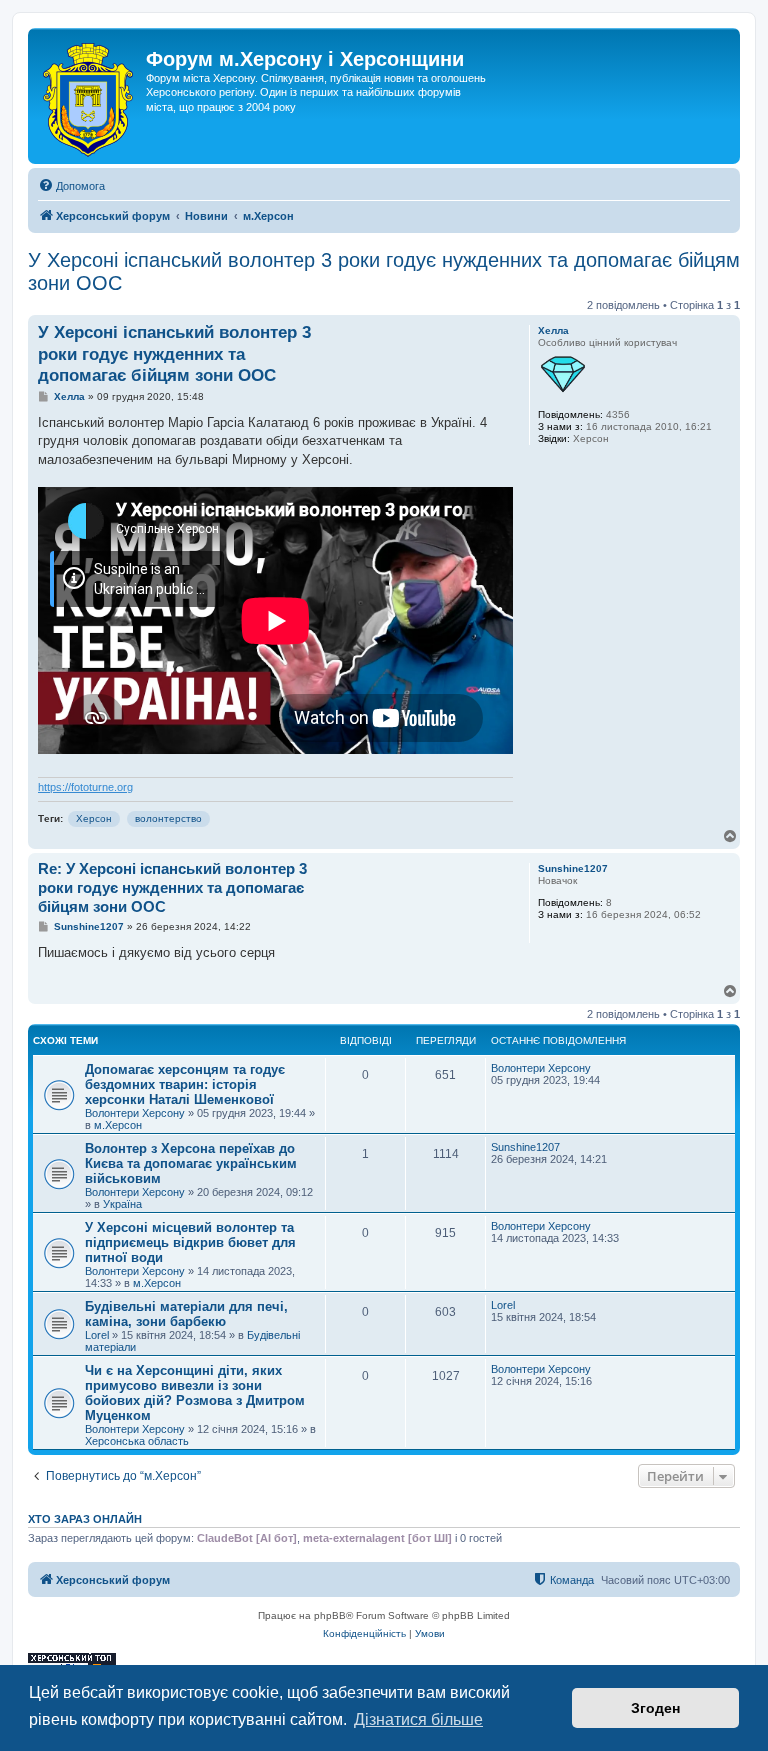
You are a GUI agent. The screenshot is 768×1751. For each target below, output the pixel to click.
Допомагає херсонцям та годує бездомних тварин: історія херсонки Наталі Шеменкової (185, 1084)
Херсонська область (137, 1441)
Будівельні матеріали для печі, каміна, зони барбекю (186, 1314)
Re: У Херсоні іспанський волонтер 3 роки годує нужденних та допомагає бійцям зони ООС (172, 887)
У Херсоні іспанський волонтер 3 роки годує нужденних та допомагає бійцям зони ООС (384, 271)
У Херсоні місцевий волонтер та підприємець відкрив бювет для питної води (190, 1242)
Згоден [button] (655, 1708)
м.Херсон (118, 1125)
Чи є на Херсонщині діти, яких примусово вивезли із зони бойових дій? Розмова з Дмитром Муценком (195, 1393)
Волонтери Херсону (135, 1113)
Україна (122, 1204)
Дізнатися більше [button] (418, 1719)
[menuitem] (71, 186)
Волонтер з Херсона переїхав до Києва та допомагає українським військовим (191, 1163)
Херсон (94, 818)
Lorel (97, 1335)
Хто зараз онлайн (85, 1519)
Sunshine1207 (573, 868)
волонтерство (168, 818)
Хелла (553, 330)
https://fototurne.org (85, 787)
